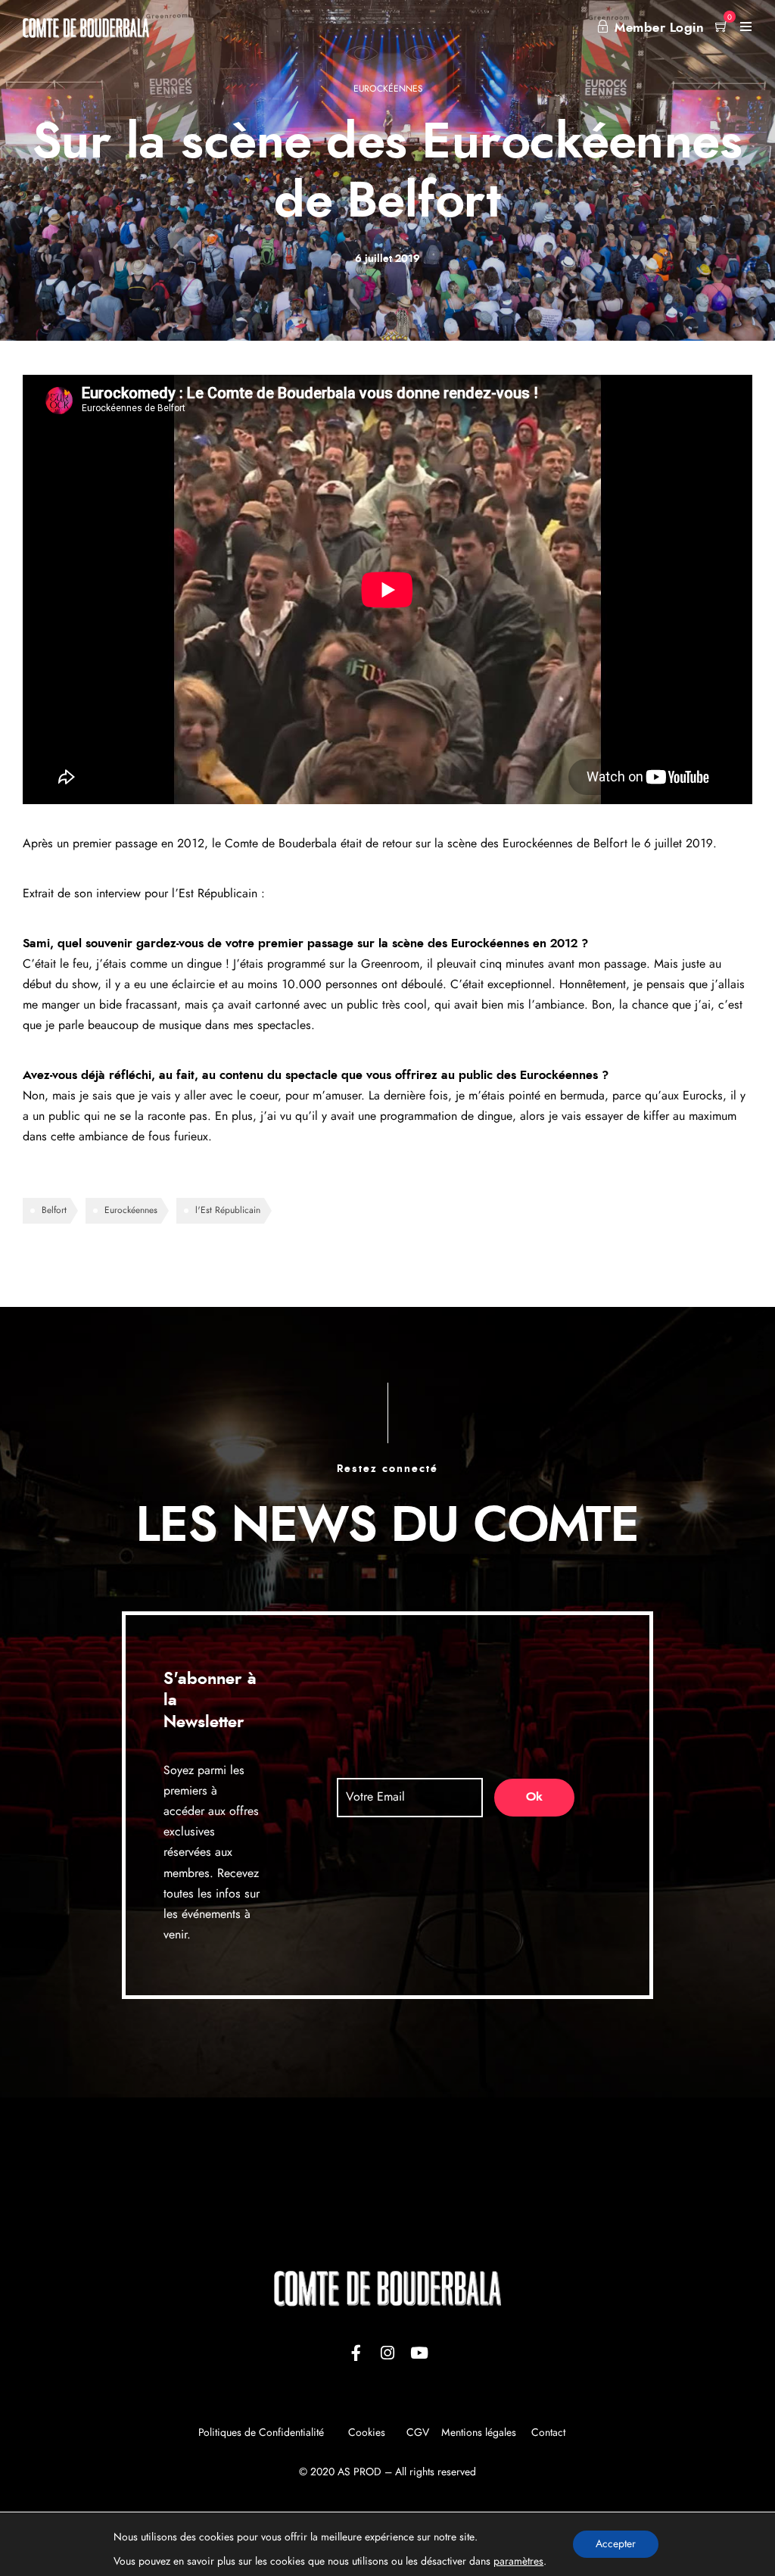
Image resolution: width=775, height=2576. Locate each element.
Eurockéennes (388, 89)
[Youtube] (419, 2353)
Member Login (659, 28)
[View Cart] (722, 28)
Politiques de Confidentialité (261, 2433)
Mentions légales (479, 2433)
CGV (418, 2433)
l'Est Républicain (228, 1210)
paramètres (518, 2562)
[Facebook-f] (356, 2353)
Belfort (54, 1210)
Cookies (368, 2433)
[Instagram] (387, 2353)
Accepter (616, 2544)
